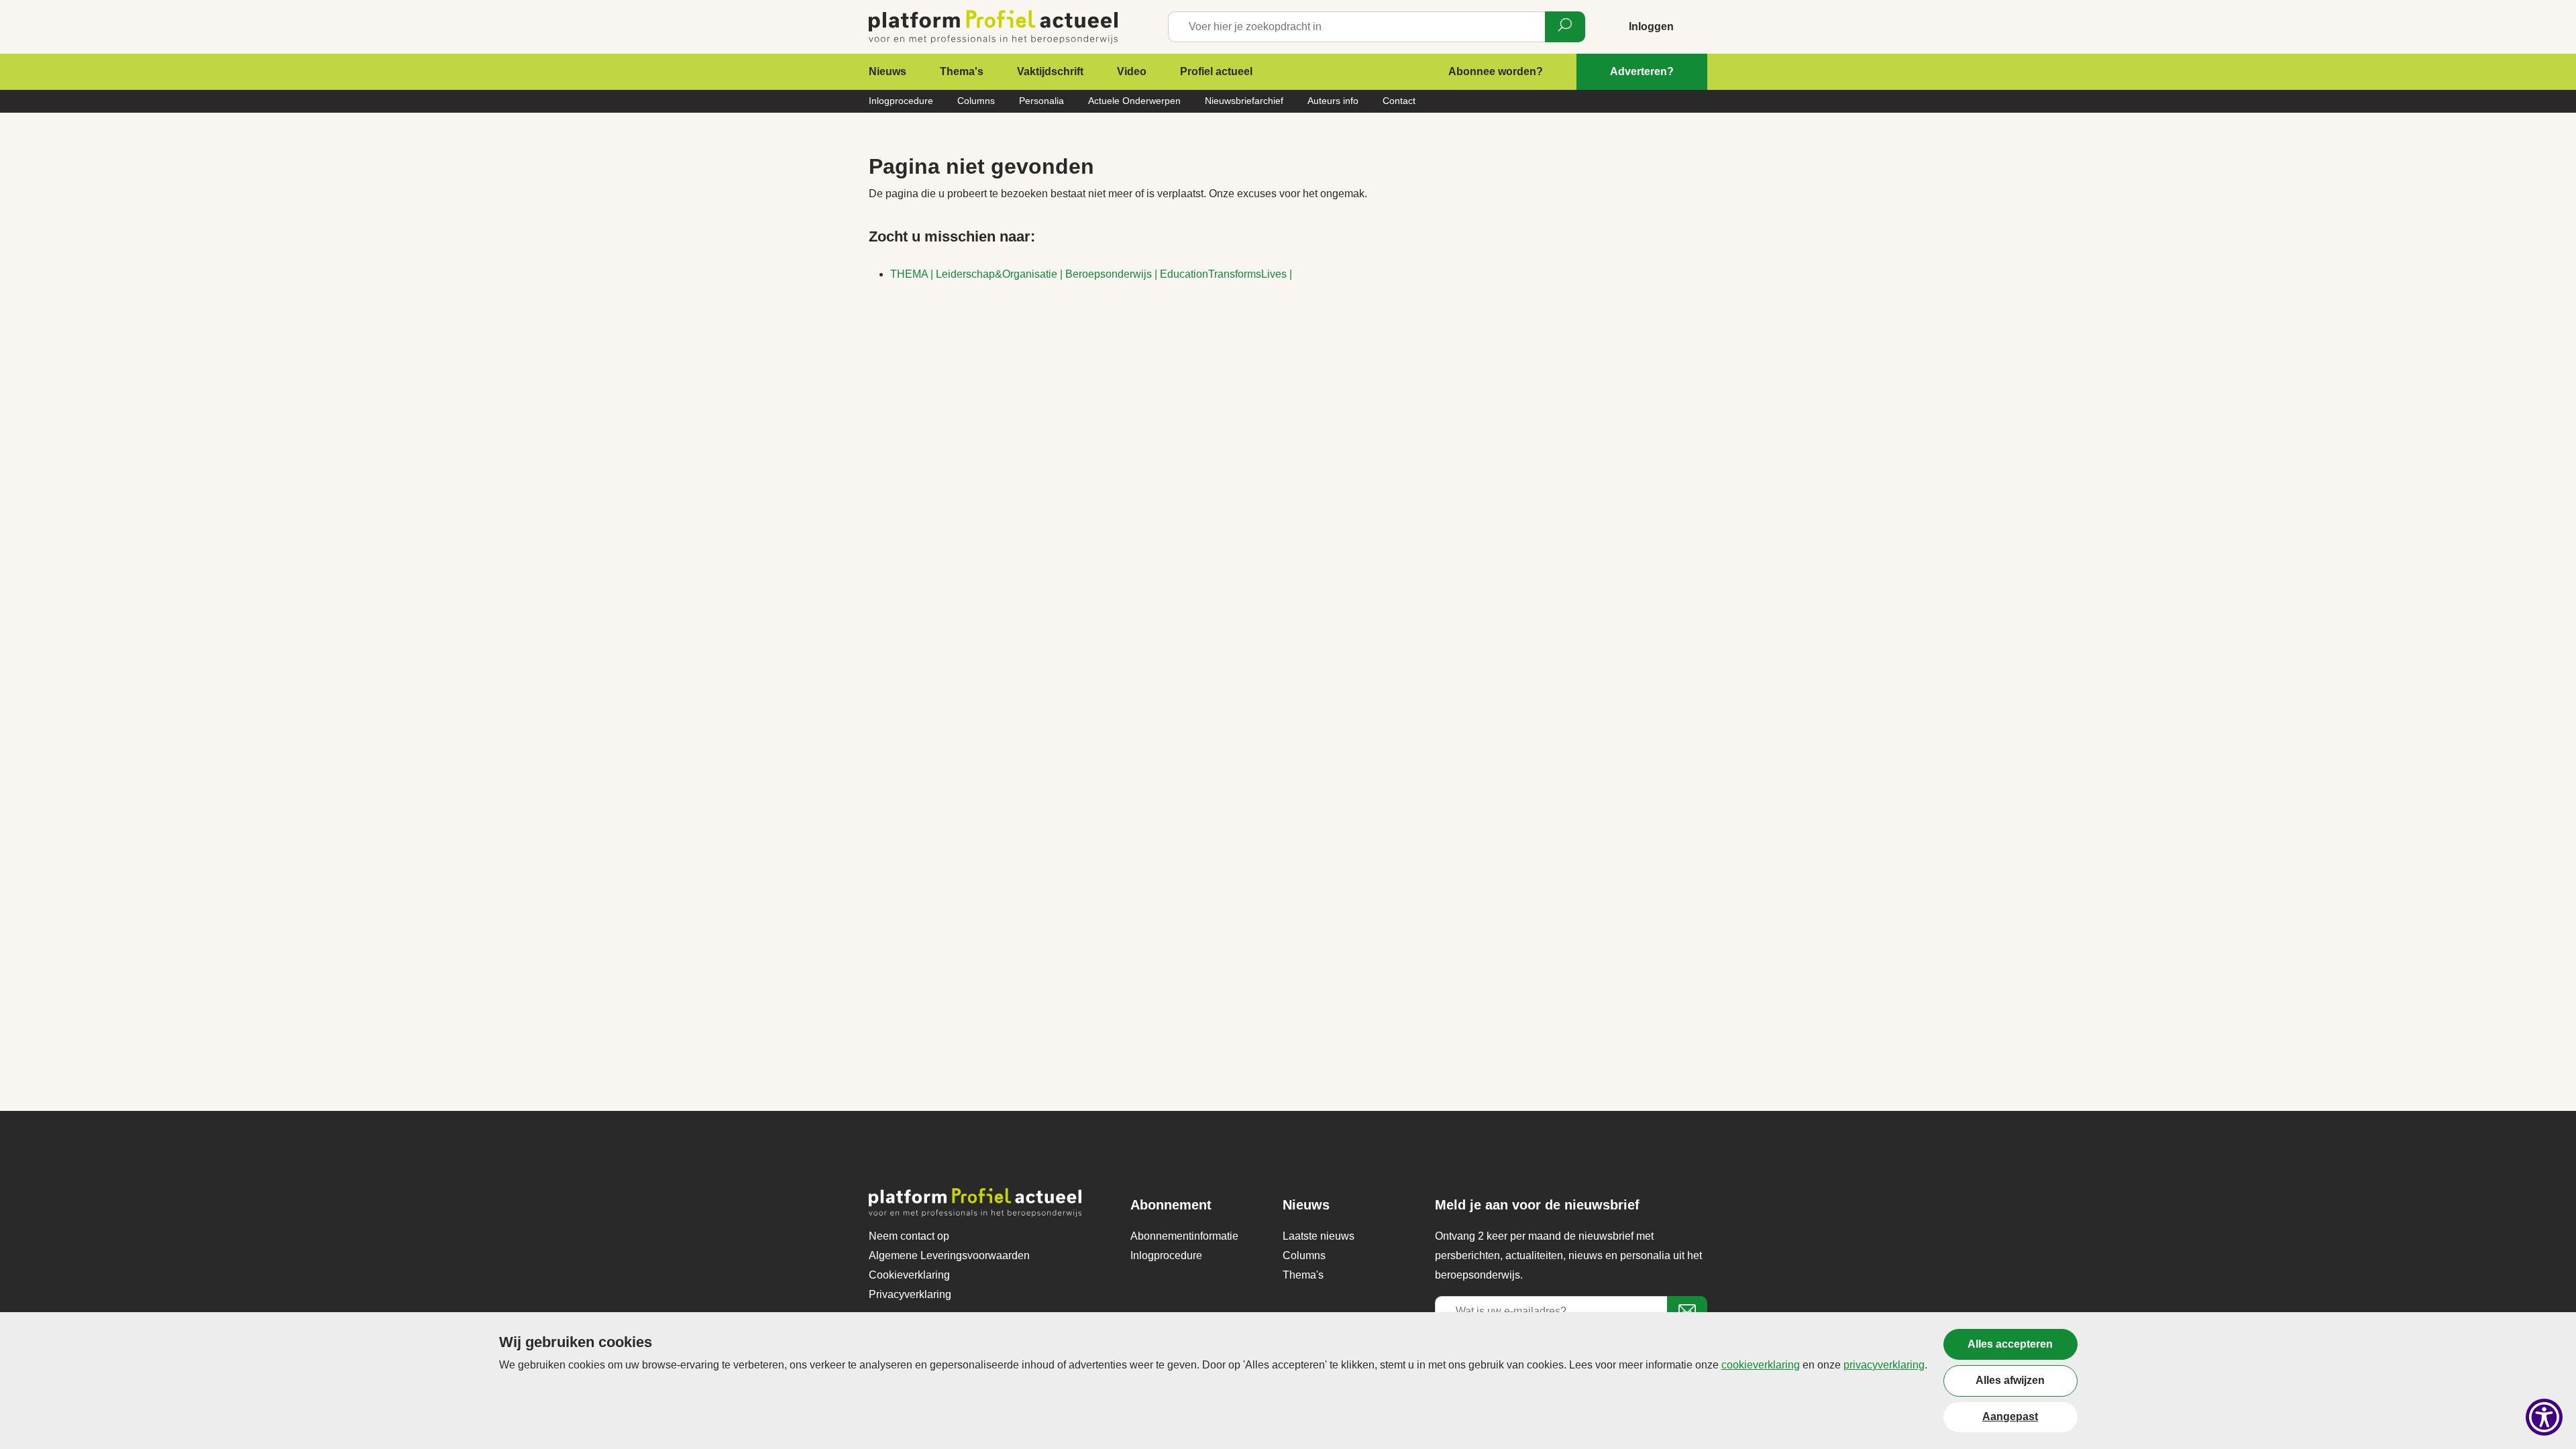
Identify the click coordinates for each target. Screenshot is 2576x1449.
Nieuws (888, 71)
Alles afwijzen (2010, 1380)
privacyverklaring (1884, 1365)
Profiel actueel (1216, 71)
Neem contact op (909, 1236)
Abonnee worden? (1496, 71)
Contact (1399, 101)
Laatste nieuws (1319, 1236)
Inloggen (1651, 26)
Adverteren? (1642, 71)
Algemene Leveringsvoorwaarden (949, 1255)
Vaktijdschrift (1050, 71)
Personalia (1041, 101)
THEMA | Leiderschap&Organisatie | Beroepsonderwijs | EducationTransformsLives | (1091, 274)
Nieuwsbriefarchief (1244, 101)
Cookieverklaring (909, 1275)
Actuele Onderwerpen (1134, 101)
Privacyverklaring (910, 1294)
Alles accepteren (2010, 1344)
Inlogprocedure (901, 101)
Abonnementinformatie (1184, 1236)
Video (1132, 71)
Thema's (962, 71)
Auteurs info (1333, 101)
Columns (976, 101)
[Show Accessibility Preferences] (2544, 1417)
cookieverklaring (1761, 1365)
